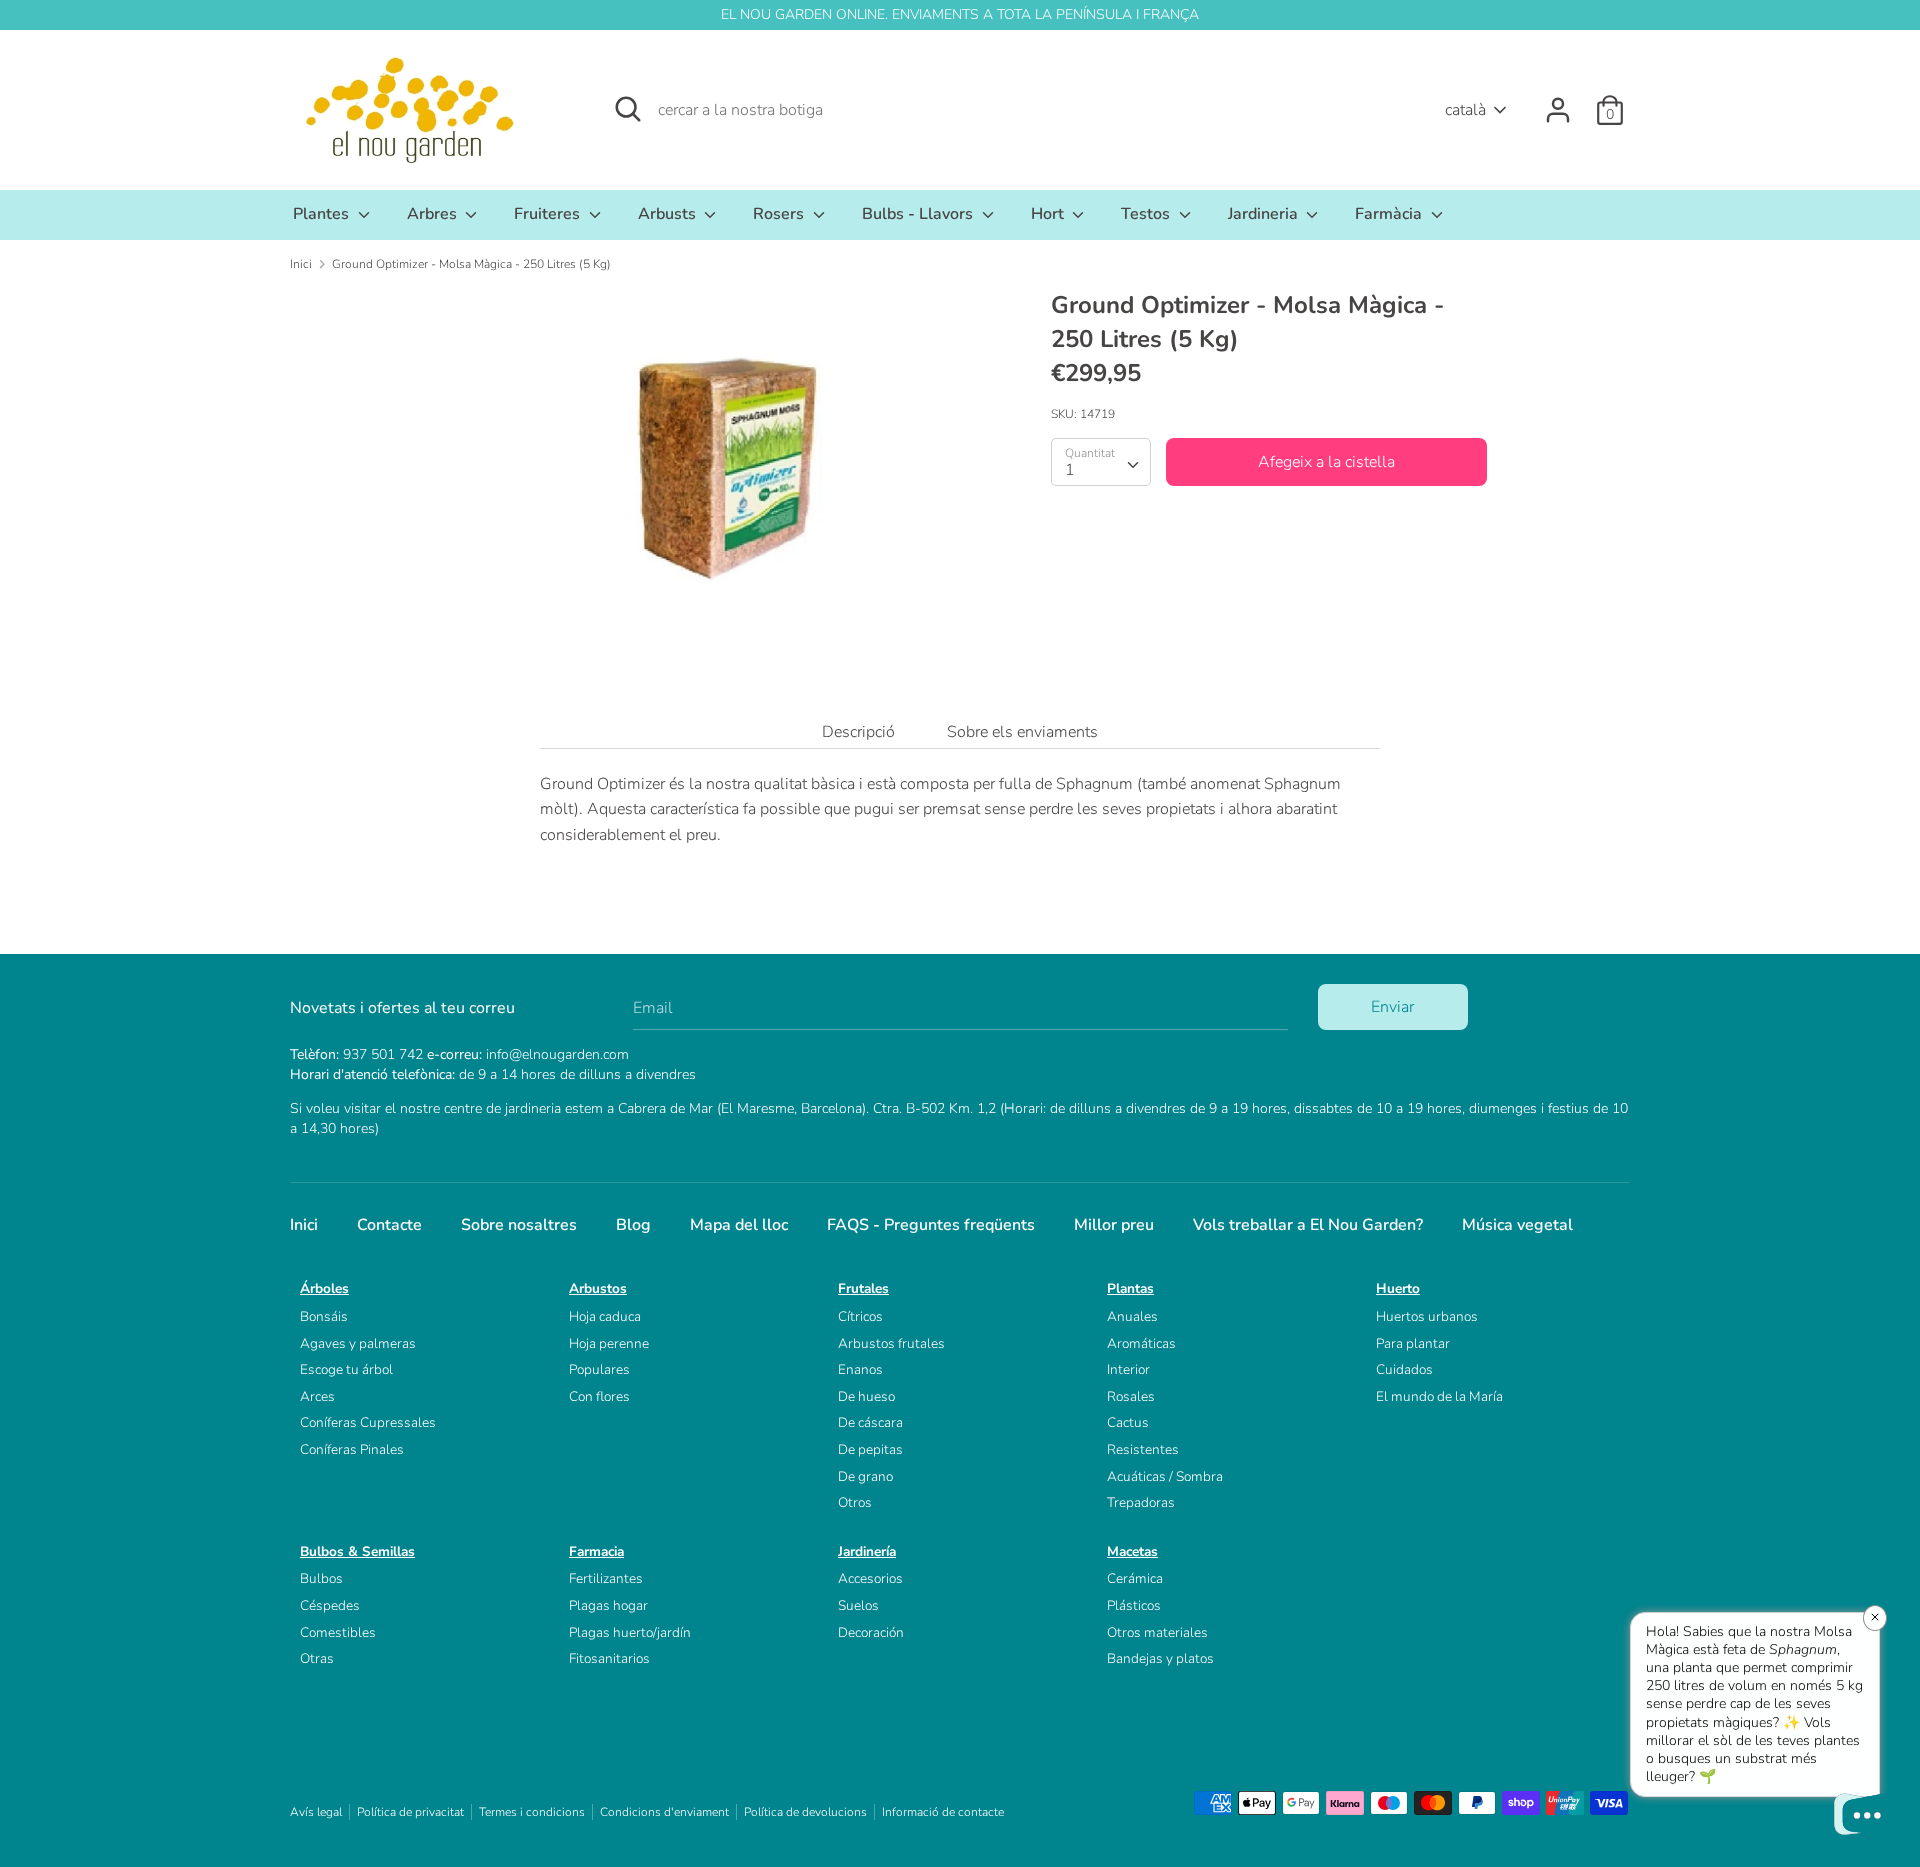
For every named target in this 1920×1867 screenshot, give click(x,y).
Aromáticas (1141, 1343)
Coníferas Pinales (352, 1449)
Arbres (434, 214)
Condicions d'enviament (664, 1812)
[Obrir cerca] (628, 109)
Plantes (323, 214)
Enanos (860, 1369)
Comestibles (338, 1632)
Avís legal (316, 1812)
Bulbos (321, 1578)
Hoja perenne (609, 1343)
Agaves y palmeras (358, 1343)
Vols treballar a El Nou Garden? (1308, 1225)
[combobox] (1101, 461)
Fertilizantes (606, 1578)
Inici (304, 1225)
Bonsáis (324, 1316)
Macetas (1132, 1551)
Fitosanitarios (609, 1658)
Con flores (599, 1396)
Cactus (1128, 1422)
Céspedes (330, 1605)
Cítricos (860, 1316)
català (1465, 110)
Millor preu (1114, 1225)
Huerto (1398, 1288)
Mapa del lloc (739, 1225)
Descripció (858, 732)
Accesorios (870, 1578)
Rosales (1131, 1396)
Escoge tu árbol (346, 1369)
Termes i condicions (532, 1812)
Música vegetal (1517, 1225)
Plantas (1130, 1288)
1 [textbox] (1070, 469)
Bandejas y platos (1160, 1658)
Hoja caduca (605, 1316)
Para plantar (1413, 1343)
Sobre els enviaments (1022, 732)
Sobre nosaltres (519, 1225)
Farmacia (596, 1551)
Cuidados (1404, 1369)
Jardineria (1265, 214)
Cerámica (1135, 1578)
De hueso (866, 1396)
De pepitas (870, 1449)
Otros (855, 1502)
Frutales (863, 1288)
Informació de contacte (943, 1812)
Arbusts (669, 214)
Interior (1128, 1369)
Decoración (871, 1632)
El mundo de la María (1439, 1396)
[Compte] (1558, 102)
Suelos (858, 1605)
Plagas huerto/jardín (630, 1632)
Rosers (780, 214)
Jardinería (867, 1551)
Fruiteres (549, 214)
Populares (599, 1369)
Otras (317, 1658)
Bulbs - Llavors (919, 214)
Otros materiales (1157, 1632)
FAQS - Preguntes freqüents (931, 1225)
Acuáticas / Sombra (1165, 1476)
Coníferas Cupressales (368, 1422)
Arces (317, 1396)
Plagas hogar (608, 1605)
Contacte (389, 1225)
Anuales (1132, 1316)
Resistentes (1143, 1449)
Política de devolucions (805, 1812)
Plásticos (1134, 1605)
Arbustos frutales (891, 1343)
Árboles (324, 1288)
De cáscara (870, 1422)
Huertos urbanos (1427, 1316)
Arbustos (598, 1288)
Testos (1147, 214)
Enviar (1392, 1007)
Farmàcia (1390, 214)
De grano (865, 1476)
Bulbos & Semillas (357, 1551)
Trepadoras (1141, 1502)
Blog (633, 1225)
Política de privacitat (410, 1812)
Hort (1049, 214)
